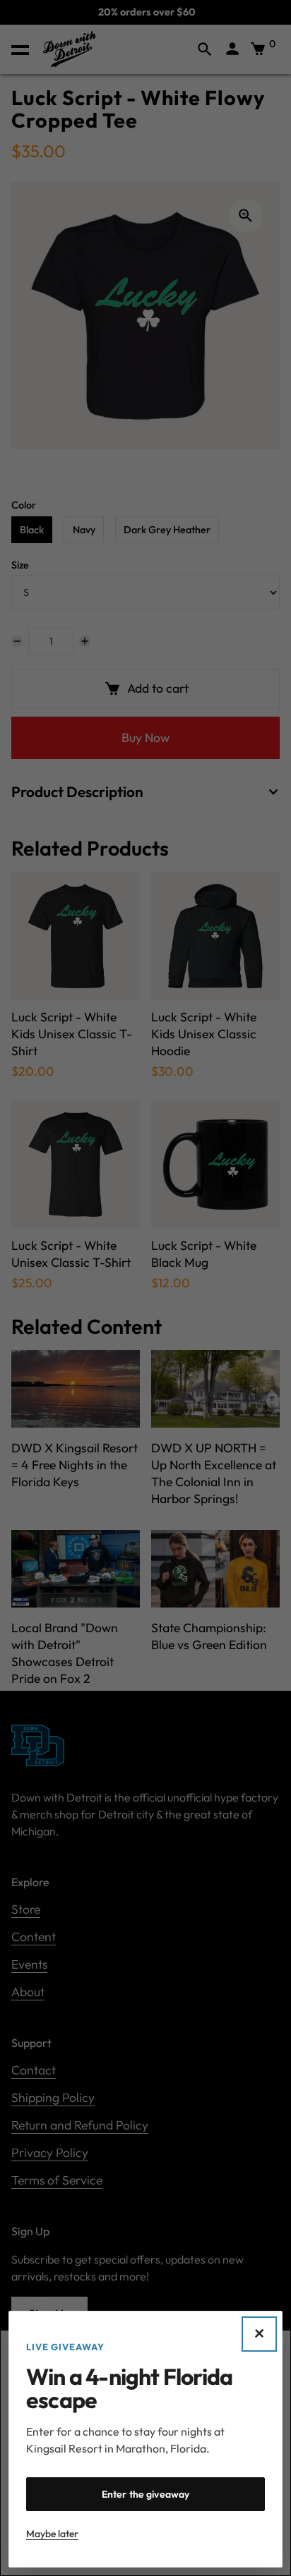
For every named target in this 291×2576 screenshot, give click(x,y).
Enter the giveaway (146, 2494)
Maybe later (52, 2534)
